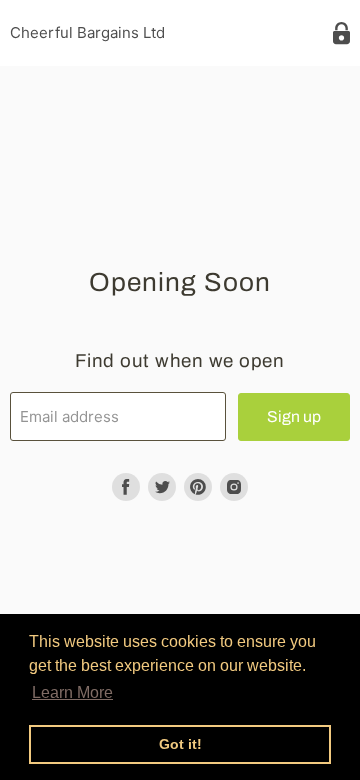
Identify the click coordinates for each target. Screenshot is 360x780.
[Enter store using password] (341, 33)
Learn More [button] (72, 692)
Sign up (294, 416)
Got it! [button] (180, 744)
